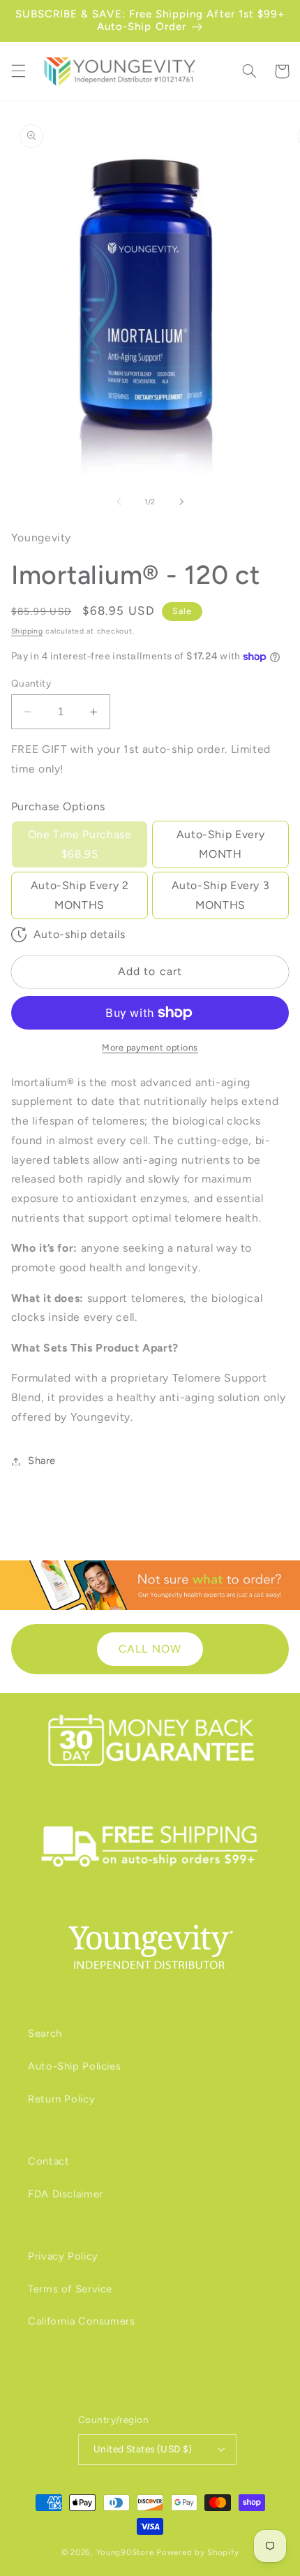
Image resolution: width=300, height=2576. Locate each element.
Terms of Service (70, 2289)
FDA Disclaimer (66, 2194)
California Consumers (82, 2321)
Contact (48, 2161)
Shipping (27, 631)
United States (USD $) (143, 2449)
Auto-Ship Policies (74, 2066)
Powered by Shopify (197, 2552)
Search (45, 2033)
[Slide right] (181, 502)
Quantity (31, 683)
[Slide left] (119, 502)
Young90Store (125, 2552)
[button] (18, 71)
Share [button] (42, 1461)
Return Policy (61, 2099)
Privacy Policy (63, 2256)
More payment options (150, 1047)
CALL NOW (150, 1649)
